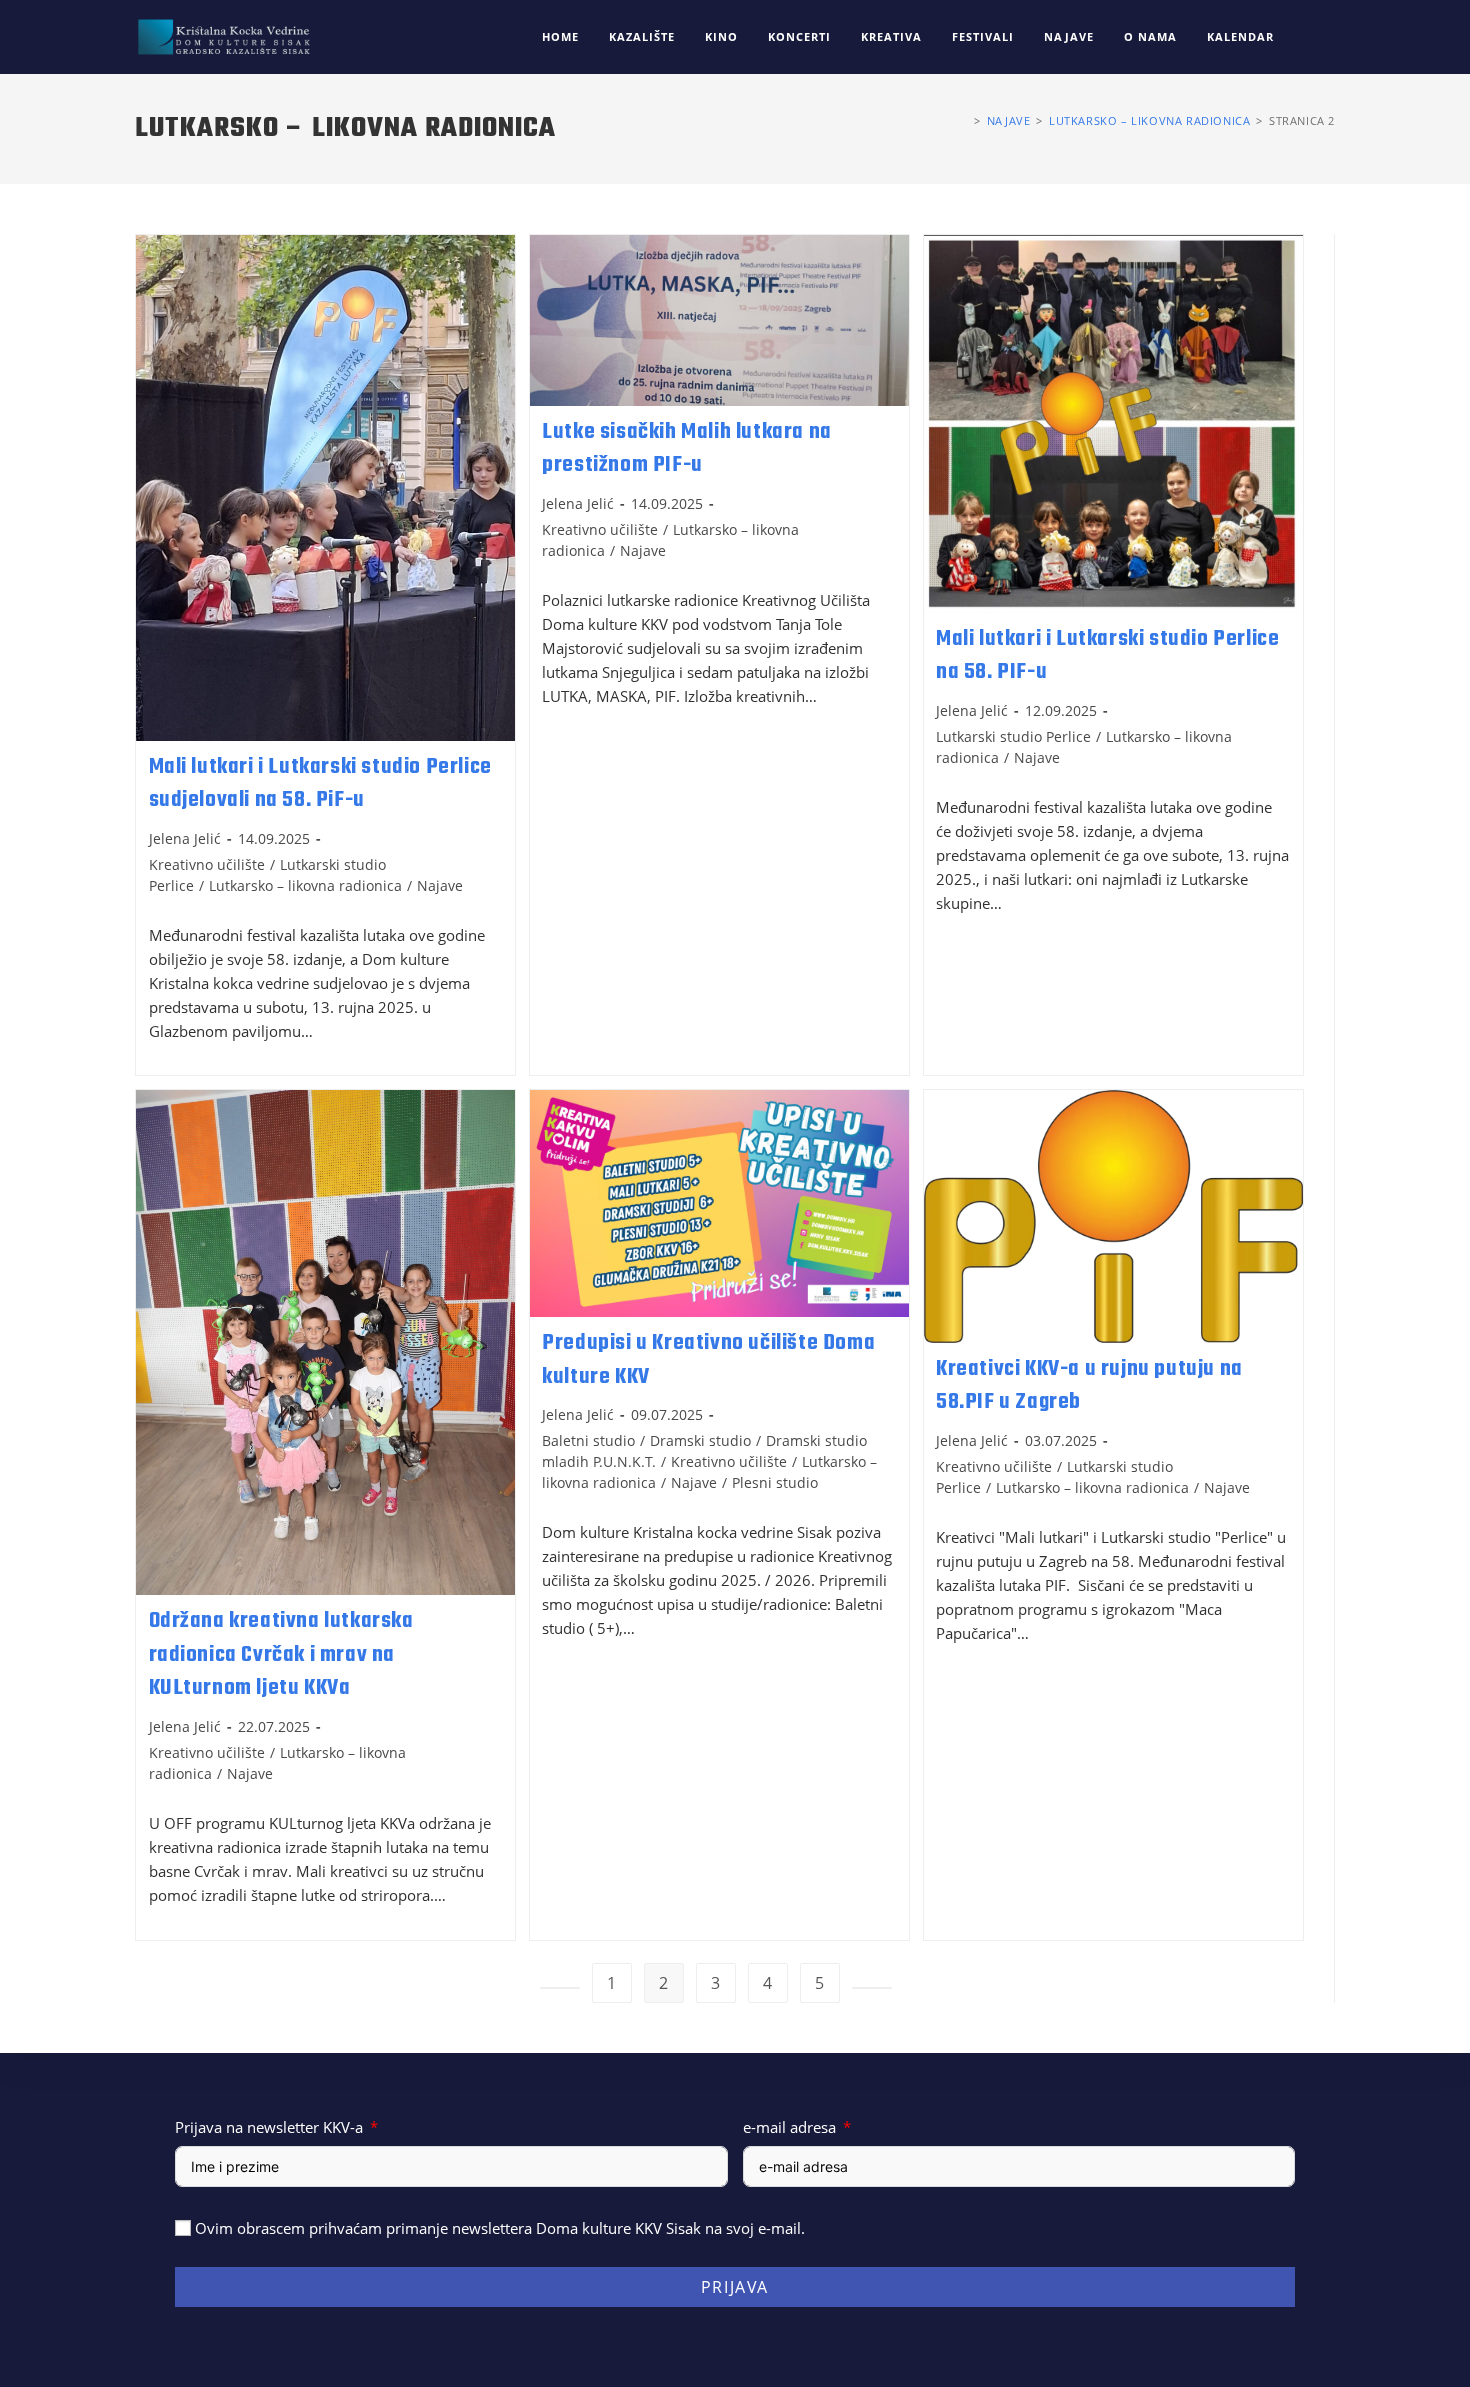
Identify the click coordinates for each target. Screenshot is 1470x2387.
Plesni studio (775, 1482)
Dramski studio (700, 1440)
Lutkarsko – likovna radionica (305, 885)
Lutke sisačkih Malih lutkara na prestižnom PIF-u (687, 449)
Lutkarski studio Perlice (1013, 736)
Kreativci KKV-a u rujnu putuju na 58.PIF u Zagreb (1089, 1386)
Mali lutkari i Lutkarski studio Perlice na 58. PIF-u (1107, 656)
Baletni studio (588, 1440)
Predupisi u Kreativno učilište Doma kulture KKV (708, 1360)
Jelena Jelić (185, 838)
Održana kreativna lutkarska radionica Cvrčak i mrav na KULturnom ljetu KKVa (281, 1654)
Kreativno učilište (207, 864)
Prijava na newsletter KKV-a (269, 2127)
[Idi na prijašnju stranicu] (560, 1988)
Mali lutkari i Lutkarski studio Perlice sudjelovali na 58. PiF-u (320, 784)
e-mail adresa (789, 2127)
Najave (440, 885)
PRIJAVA (735, 2287)
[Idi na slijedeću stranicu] (872, 1988)
